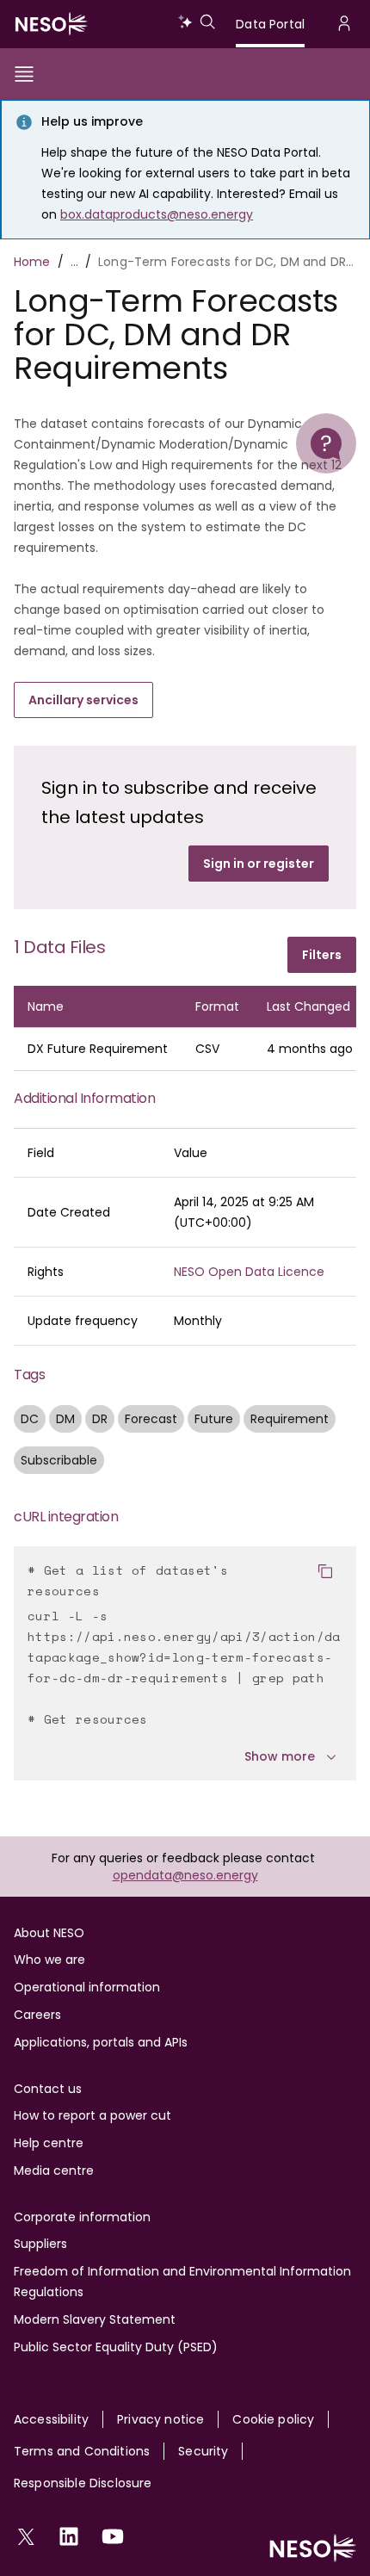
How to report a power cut (92, 2115)
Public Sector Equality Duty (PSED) (116, 2347)
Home (32, 262)
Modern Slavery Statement (95, 2319)
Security (203, 2451)
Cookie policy (273, 2419)
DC (30, 1419)
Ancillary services (83, 700)
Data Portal (270, 24)
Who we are (49, 1960)
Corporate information (82, 2217)
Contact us (48, 2089)
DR (100, 1419)
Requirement (290, 1419)
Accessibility (51, 2419)
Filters (322, 955)
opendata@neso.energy (185, 1875)
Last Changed (313, 1006)
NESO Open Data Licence (249, 1272)
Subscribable (59, 1460)
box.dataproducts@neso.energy (157, 214)
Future (214, 1419)
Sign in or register (259, 864)
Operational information (87, 1987)
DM (65, 1419)
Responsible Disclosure (83, 2483)
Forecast (151, 1419)
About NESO (49, 1933)
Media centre (54, 2170)
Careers (37, 2015)
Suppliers (40, 2244)
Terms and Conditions (82, 2451)
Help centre (49, 2143)
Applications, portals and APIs (101, 2042)
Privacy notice (160, 2419)
